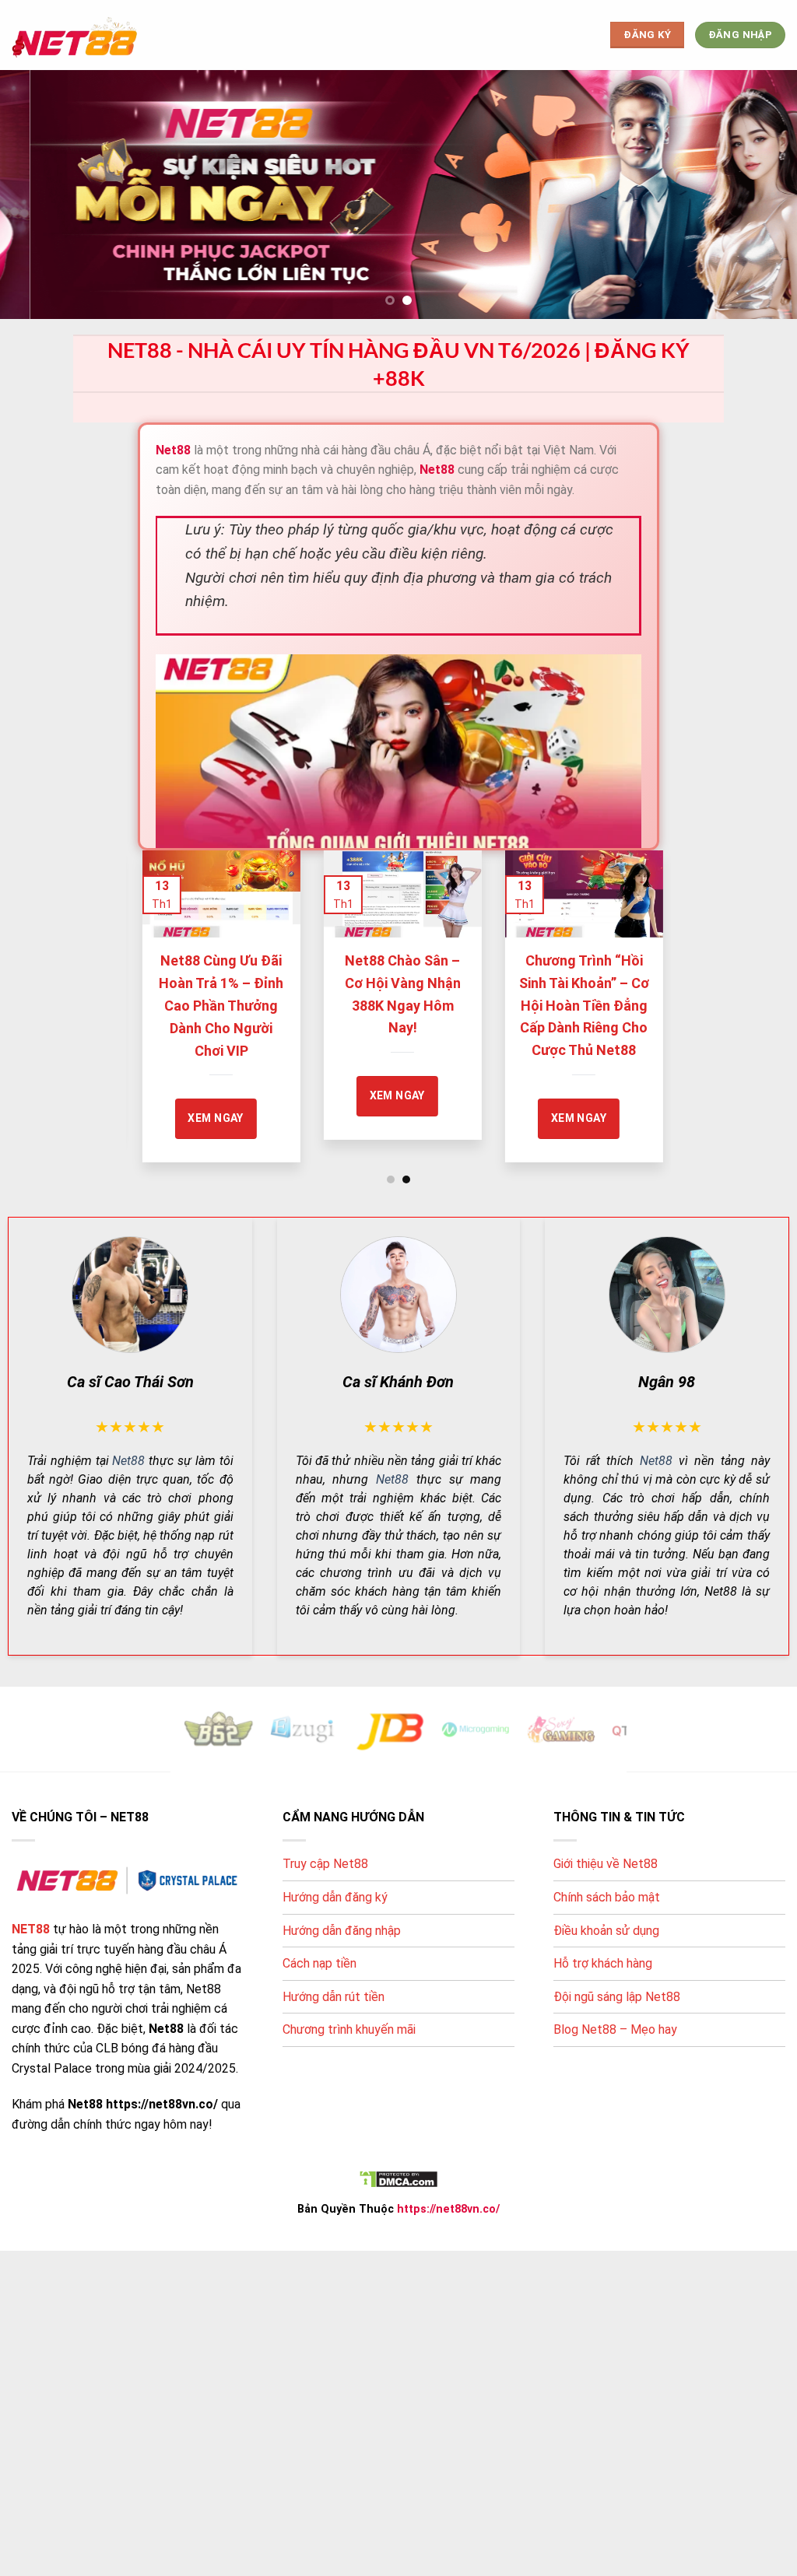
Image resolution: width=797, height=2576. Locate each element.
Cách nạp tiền (320, 1963)
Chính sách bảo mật (607, 1897)
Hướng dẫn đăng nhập (342, 1931)
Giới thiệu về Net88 (606, 1864)
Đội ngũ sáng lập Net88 (617, 1997)
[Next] (640, 990)
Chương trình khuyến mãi (349, 2029)
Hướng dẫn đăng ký (335, 1897)
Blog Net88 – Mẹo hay (615, 2029)
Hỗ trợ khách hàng (603, 1963)
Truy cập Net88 (325, 1864)
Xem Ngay (261, 1095)
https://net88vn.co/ (448, 2209)
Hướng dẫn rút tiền (334, 1997)
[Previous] (157, 990)
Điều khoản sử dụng (606, 1931)
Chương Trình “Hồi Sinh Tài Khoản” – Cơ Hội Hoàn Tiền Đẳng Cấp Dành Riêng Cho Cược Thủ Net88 (448, 1005)
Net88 (128, 1461)
